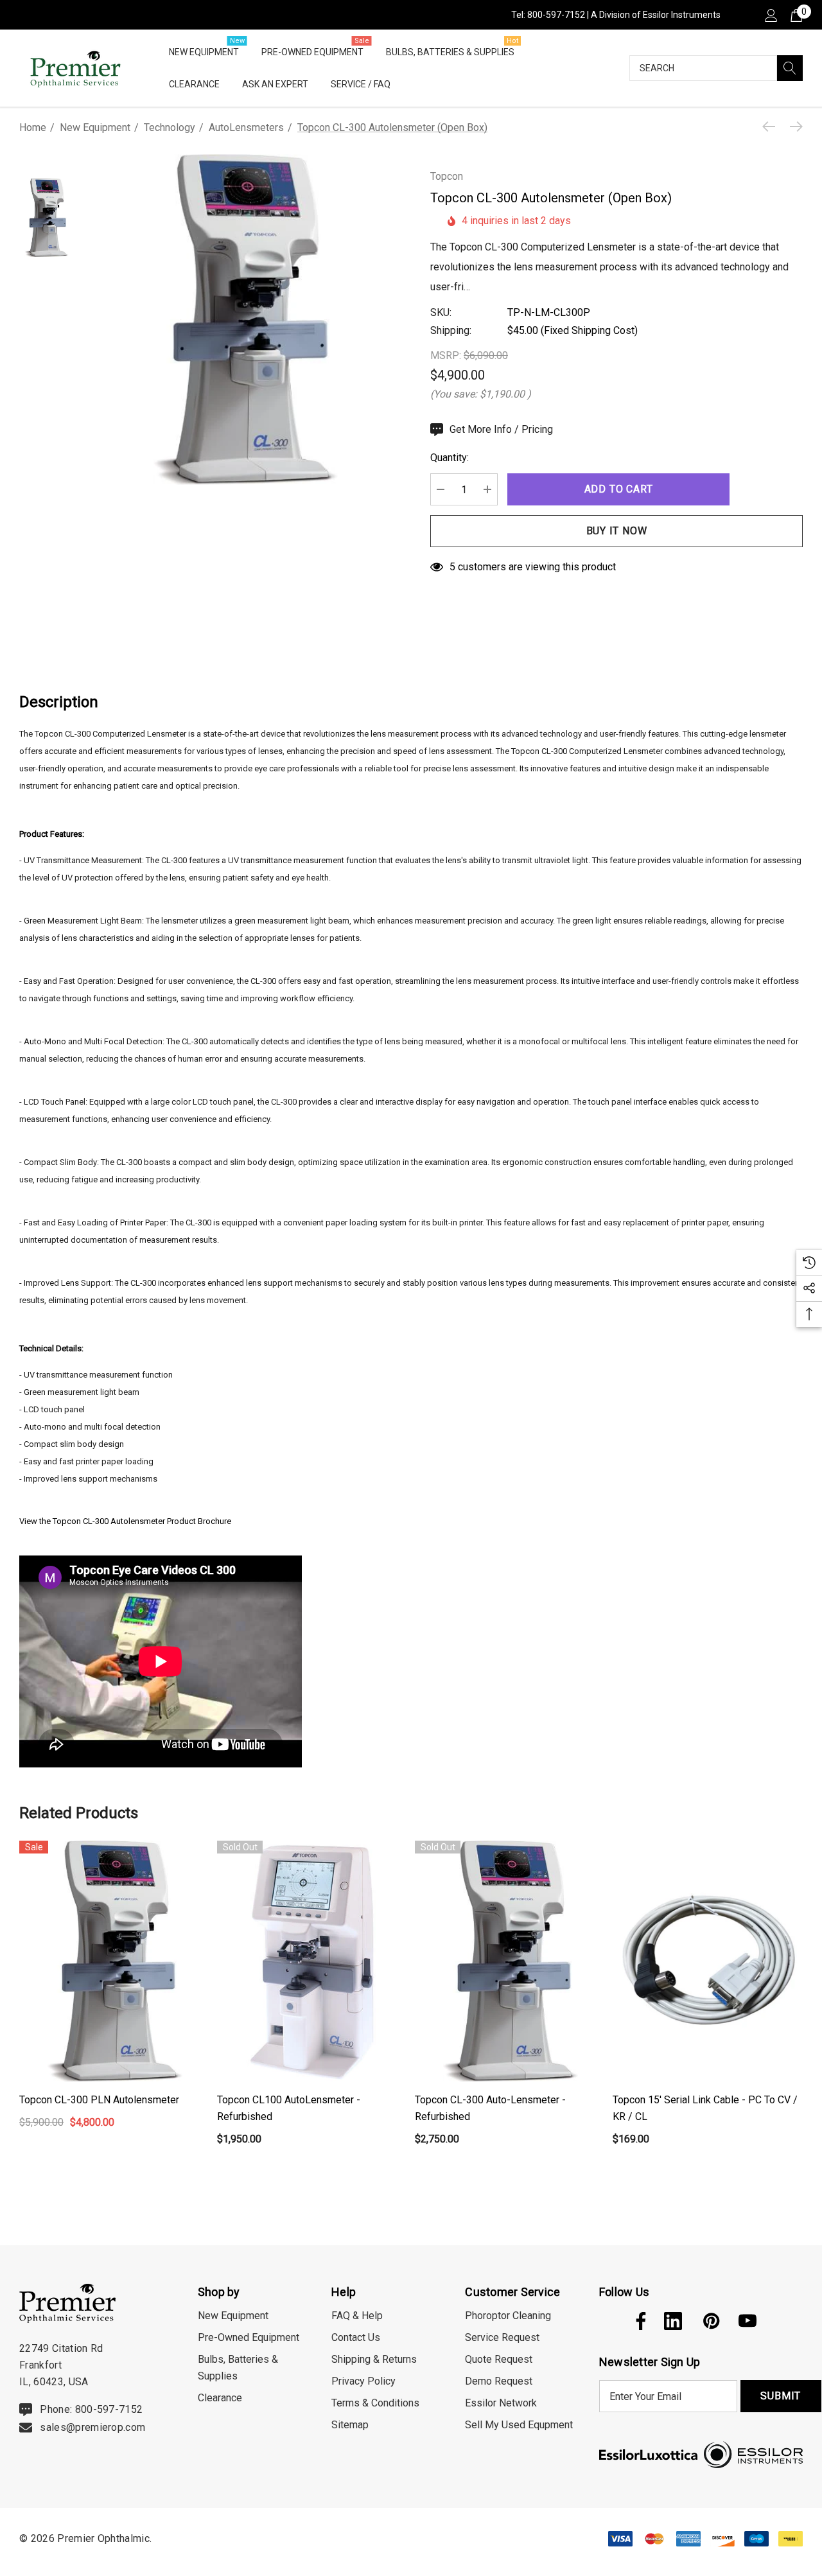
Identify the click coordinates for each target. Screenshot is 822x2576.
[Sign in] (770, 15)
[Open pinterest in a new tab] (710, 2321)
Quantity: (450, 458)
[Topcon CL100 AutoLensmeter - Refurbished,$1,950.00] (313, 1962)
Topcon (447, 176)
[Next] (793, 127)
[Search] (790, 68)
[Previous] (772, 127)
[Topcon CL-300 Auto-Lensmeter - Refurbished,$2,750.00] (511, 1962)
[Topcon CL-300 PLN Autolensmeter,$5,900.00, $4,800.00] (115, 1962)
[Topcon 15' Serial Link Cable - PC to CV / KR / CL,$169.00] (708, 1962)
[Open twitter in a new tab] (607, 2321)
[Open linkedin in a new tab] (673, 2321)
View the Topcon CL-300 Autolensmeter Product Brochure (125, 1521)
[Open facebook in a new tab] (638, 2321)
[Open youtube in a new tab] (748, 2321)
